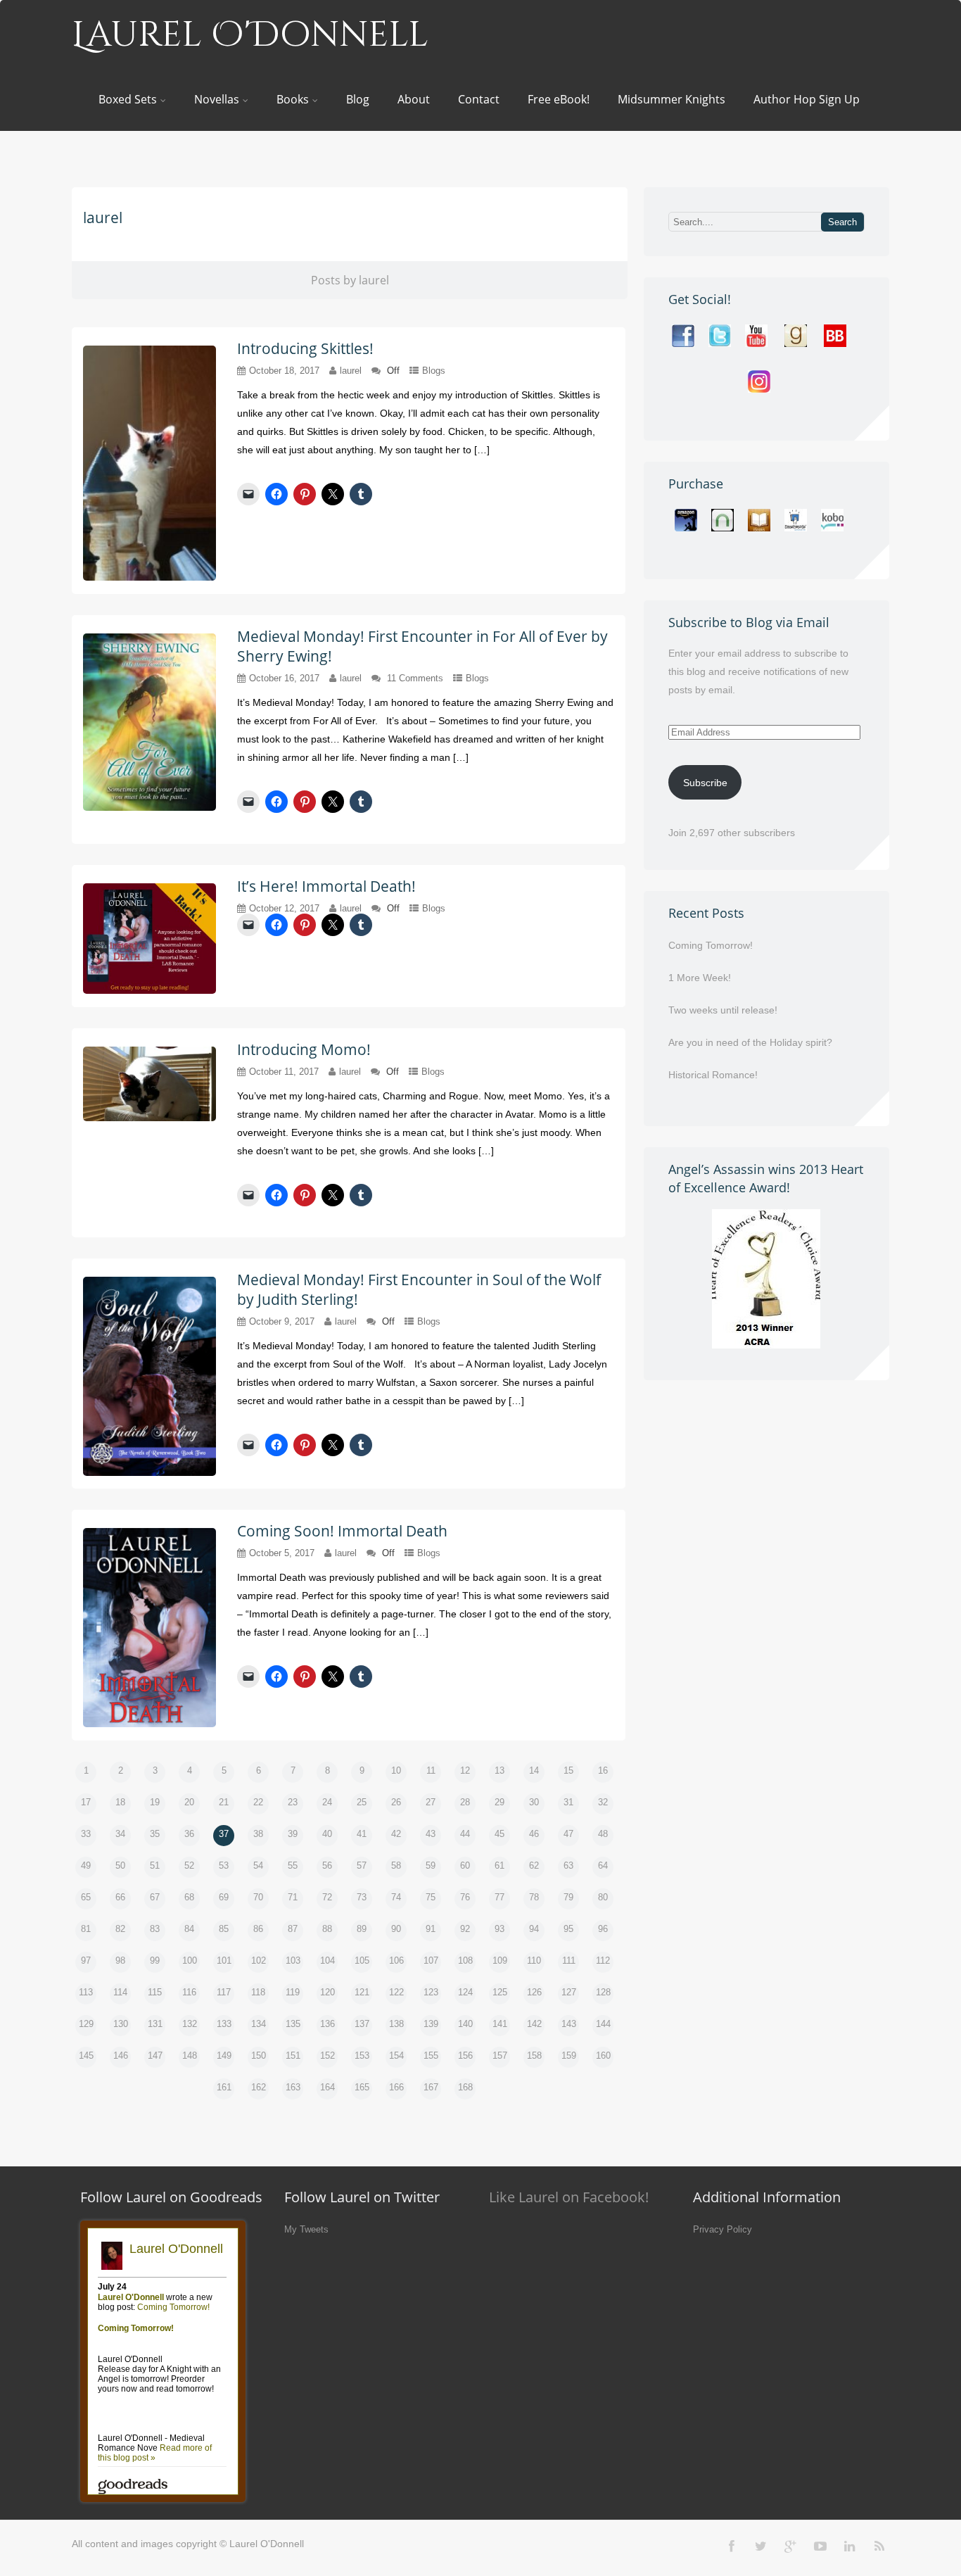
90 (396, 1929)
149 (224, 2056)
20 (189, 1802)
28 (465, 1802)
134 (259, 2024)
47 (568, 1834)
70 (258, 1897)
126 (534, 1992)
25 (362, 1802)
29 (499, 1802)
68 (189, 1897)
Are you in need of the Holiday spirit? (750, 1042)
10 (396, 1770)
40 (327, 1834)
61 (499, 1865)
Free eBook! (559, 99)
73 (362, 1897)
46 (534, 1834)
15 (568, 1770)
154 (396, 2056)
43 (431, 1834)
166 (396, 2087)
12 (465, 1770)
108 (465, 1961)
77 (499, 1897)
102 (259, 1961)
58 (396, 1865)
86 (258, 1929)
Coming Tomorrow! (711, 945)
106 (396, 1961)
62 (534, 1865)
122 (396, 1992)
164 (327, 2087)
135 (293, 2024)
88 (327, 1929)
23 (293, 1802)
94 (534, 1929)
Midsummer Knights (672, 99)
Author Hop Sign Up (807, 99)
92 (465, 1929)
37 (224, 1834)
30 (534, 1802)
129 (86, 2024)
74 (396, 1897)
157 (500, 2056)
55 (293, 1865)
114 (120, 1992)
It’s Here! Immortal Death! (326, 886)
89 (362, 1929)
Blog (358, 99)
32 (603, 1802)
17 (86, 1802)
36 (189, 1834)
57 (362, 1865)
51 (155, 1865)
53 (224, 1865)
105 (362, 1961)
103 (293, 1961)
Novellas (217, 99)
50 (120, 1865)
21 (224, 1802)
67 (155, 1897)
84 (189, 1929)
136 (327, 2024)
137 (362, 2024)
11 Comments (415, 678)
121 (362, 1992)
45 (499, 1834)
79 (568, 1897)
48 (603, 1834)
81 (86, 1929)
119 (293, 1992)
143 (569, 2024)
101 (224, 1961)
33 (86, 1834)
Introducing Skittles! (305, 348)
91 (431, 1929)
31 (568, 1802)
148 (190, 2056)
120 (327, 1992)
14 (534, 1770)
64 (603, 1865)
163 (293, 2087)
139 (431, 2024)
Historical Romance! (713, 1075)
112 (603, 1961)
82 (120, 1929)
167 (431, 2087)
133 (224, 2024)
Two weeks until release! (723, 1010)
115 (155, 1992)
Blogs (434, 371)
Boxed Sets (128, 99)
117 (224, 1992)
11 (431, 1770)
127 (569, 1992)
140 (465, 2024)
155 (431, 2056)
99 (155, 1961)
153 (362, 2056)
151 (293, 2056)
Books (293, 99)
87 (293, 1929)
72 (327, 1897)
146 (121, 2056)
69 (224, 1897)
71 (293, 1897)
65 (86, 1897)
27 (431, 1802)
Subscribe (705, 783)
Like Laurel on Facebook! (569, 2197)
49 (86, 1865)
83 (155, 1929)
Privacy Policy (723, 2229)
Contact (479, 99)
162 (259, 2087)
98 (120, 1961)
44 (465, 1834)
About (414, 99)
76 (465, 1897)
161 (224, 2087)
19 (155, 1802)
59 (431, 1865)
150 (259, 2056)
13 (499, 1770)
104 (327, 1961)
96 (603, 1929)
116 (189, 1992)
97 (86, 1961)
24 (327, 1802)
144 (603, 2024)
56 (327, 1865)
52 (189, 1865)
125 (500, 1992)
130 (121, 2024)
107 (431, 1961)
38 (258, 1834)
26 (396, 1802)
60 (465, 1865)
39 (293, 1834)
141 (500, 2024)
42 (396, 1834)
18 (120, 1802)
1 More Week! (700, 978)
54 (258, 1865)
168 (465, 2087)
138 (396, 2024)
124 (465, 1992)
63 (568, 1865)
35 (155, 1834)
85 (224, 1929)
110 (534, 1961)
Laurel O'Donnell (250, 35)
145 (86, 2056)
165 (362, 2087)
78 (534, 1897)
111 (569, 1961)
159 (569, 2056)
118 (258, 1992)
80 (603, 1897)
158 (534, 2056)
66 (120, 1897)
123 (431, 1992)
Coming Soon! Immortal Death (342, 1531)
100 (190, 1961)
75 (431, 1897)
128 (603, 1992)
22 (258, 1802)
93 (499, 1929)
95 (568, 1929)
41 (362, 1834)
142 (534, 2024)
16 (603, 1770)
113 (86, 1992)
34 (120, 1834)
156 (465, 2056)
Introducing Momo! (304, 1049)
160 (603, 2056)
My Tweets (306, 2229)
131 (155, 2024)
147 (155, 2056)
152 (327, 2056)
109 (500, 1961)
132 (190, 2024)
